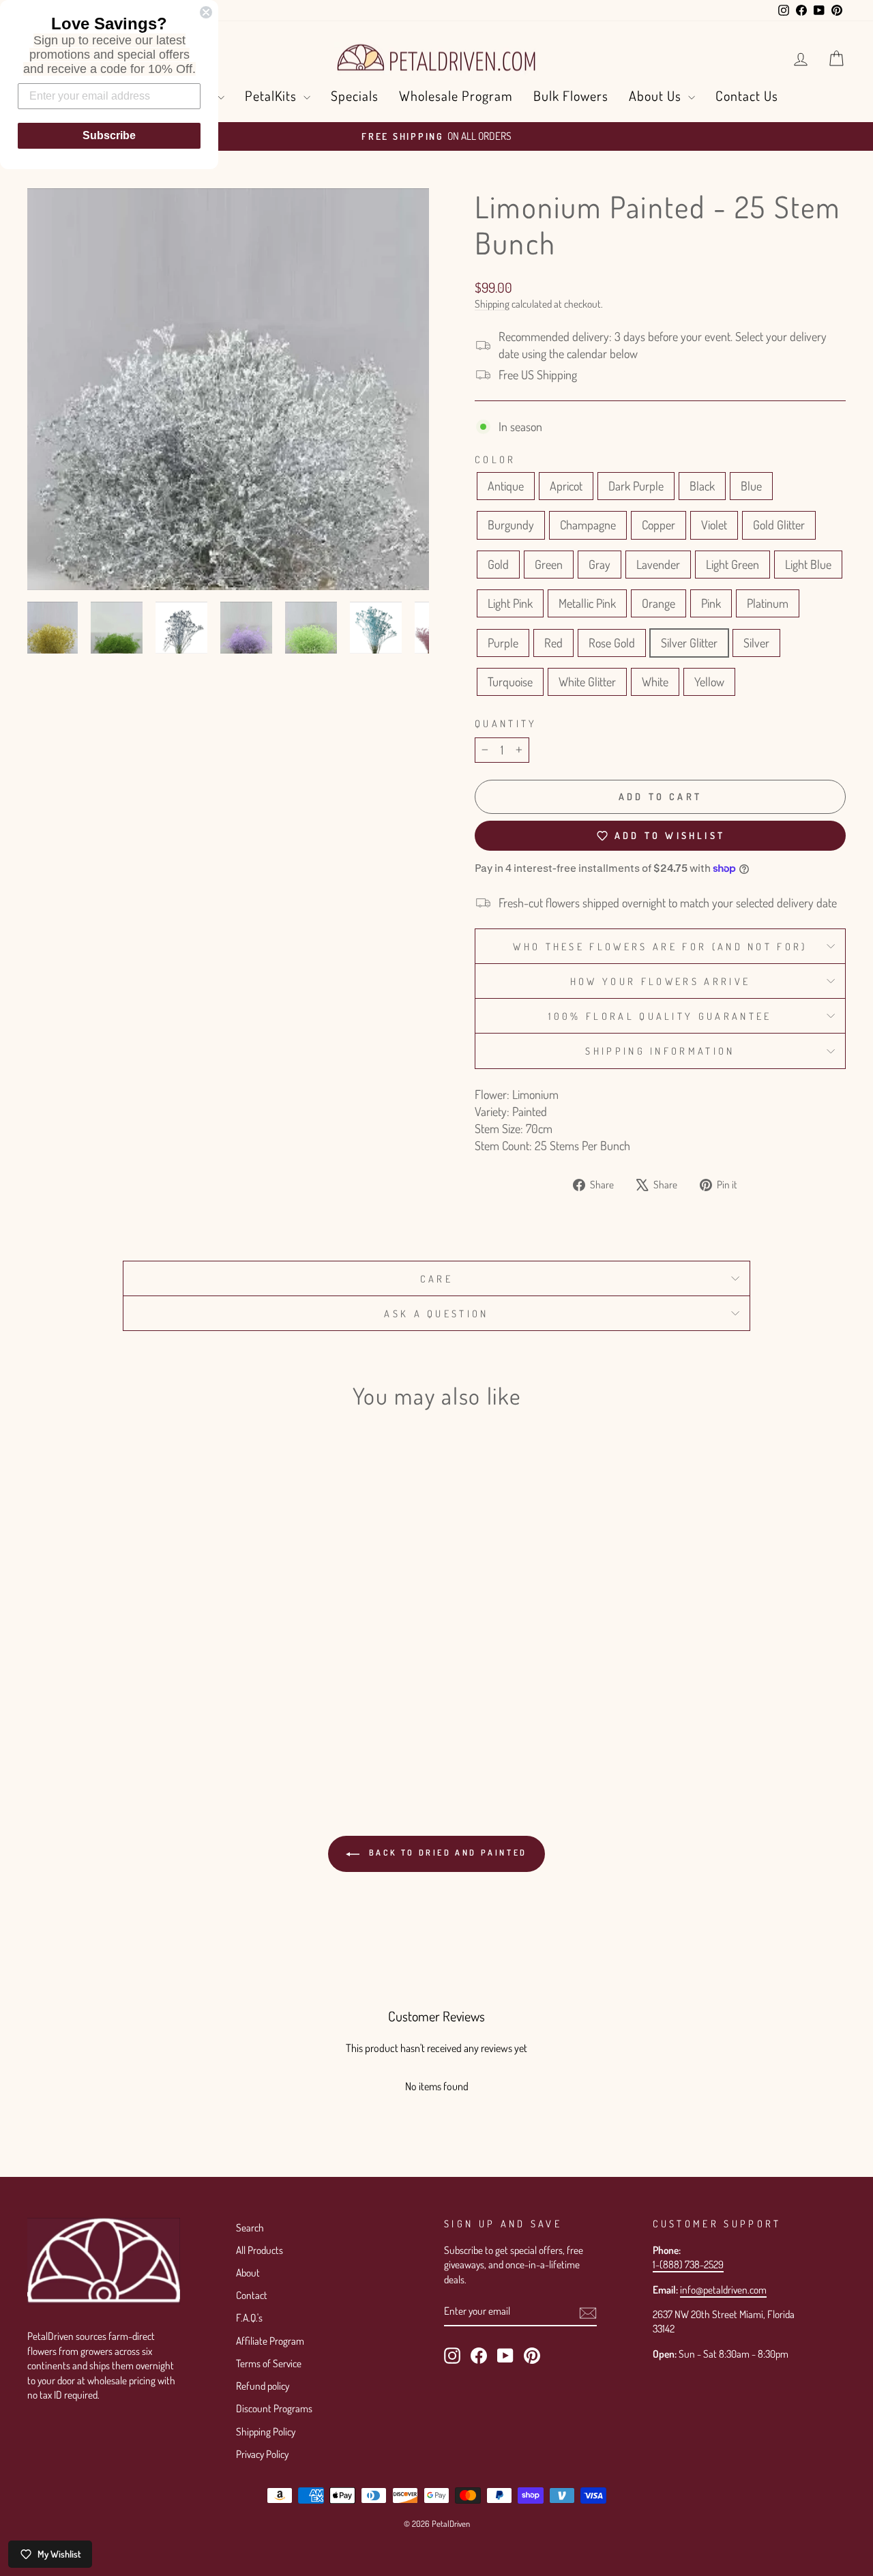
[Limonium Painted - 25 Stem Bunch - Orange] (189, 1705)
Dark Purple (636, 486)
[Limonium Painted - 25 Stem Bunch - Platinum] (41, 1721)
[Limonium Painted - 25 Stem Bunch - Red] (78, 1721)
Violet (714, 525)
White (655, 682)
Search (250, 2227)
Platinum (768, 603)
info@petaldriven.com (723, 2289)
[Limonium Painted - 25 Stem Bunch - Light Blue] (133, 1705)
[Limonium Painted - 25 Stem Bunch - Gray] (78, 1705)
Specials (355, 96)
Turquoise (510, 682)
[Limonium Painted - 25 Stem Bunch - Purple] (60, 1721)
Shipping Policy (266, 2431)
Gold (498, 564)
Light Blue (808, 564)
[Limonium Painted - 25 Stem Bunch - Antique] (41, 1689)
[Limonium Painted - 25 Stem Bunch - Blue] (115, 1689)
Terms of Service (269, 2363)
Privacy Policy (262, 2454)
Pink (711, 603)
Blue (751, 486)
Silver (756, 643)
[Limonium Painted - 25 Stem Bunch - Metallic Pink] (170, 1705)
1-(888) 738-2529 (688, 2264)
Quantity (506, 723)
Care (436, 1278)
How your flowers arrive (660, 981)
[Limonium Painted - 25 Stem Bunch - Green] (60, 1705)
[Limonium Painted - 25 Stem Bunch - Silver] (133, 1721)
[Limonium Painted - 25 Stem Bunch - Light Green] (115, 1705)
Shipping (492, 304)
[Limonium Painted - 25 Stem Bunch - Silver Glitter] (115, 1721)
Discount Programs (274, 2408)
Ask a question (436, 1313)
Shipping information (660, 1051)
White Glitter (587, 682)
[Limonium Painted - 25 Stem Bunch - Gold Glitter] (207, 1689)
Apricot (566, 486)
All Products (260, 2250)
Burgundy (511, 525)
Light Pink (510, 603)
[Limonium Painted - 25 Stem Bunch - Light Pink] (152, 1705)
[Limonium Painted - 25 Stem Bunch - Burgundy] (133, 1689)
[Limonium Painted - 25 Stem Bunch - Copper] (170, 1689)
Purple (503, 643)
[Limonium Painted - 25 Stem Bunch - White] (189, 1721)
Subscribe (109, 135)
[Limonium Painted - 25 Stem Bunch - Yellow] (207, 1721)
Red (553, 643)
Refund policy (263, 2386)
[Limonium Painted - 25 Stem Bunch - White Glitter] (170, 1721)
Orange (659, 603)
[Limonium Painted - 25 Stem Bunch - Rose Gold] (97, 1721)
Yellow (709, 682)
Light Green (733, 564)
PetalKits (272, 96)
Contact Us (747, 96)
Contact (252, 2295)
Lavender (658, 564)
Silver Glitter (689, 643)
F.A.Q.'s (249, 2317)
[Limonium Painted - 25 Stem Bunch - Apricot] (60, 1689)
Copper (659, 525)
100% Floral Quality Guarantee (660, 1016)
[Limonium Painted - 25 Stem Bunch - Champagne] (152, 1689)
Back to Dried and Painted (446, 1853)
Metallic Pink (587, 603)
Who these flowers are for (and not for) (660, 946)
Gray (600, 564)
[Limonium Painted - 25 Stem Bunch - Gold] (41, 1705)
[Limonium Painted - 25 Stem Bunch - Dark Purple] (78, 1689)
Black (702, 486)
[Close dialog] (206, 12)
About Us (657, 96)
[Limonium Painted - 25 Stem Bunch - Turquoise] (152, 1721)
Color (495, 459)
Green (549, 564)
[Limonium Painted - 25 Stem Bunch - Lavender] (97, 1705)
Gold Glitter (779, 525)
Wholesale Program (456, 96)
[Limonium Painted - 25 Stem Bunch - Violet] (189, 1689)
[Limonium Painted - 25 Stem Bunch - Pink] (207, 1705)
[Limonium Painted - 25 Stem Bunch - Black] (97, 1689)
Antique (506, 486)
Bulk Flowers (571, 96)
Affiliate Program (270, 2341)
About (248, 2272)
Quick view (124, 1621)
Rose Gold (612, 643)
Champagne (588, 525)
